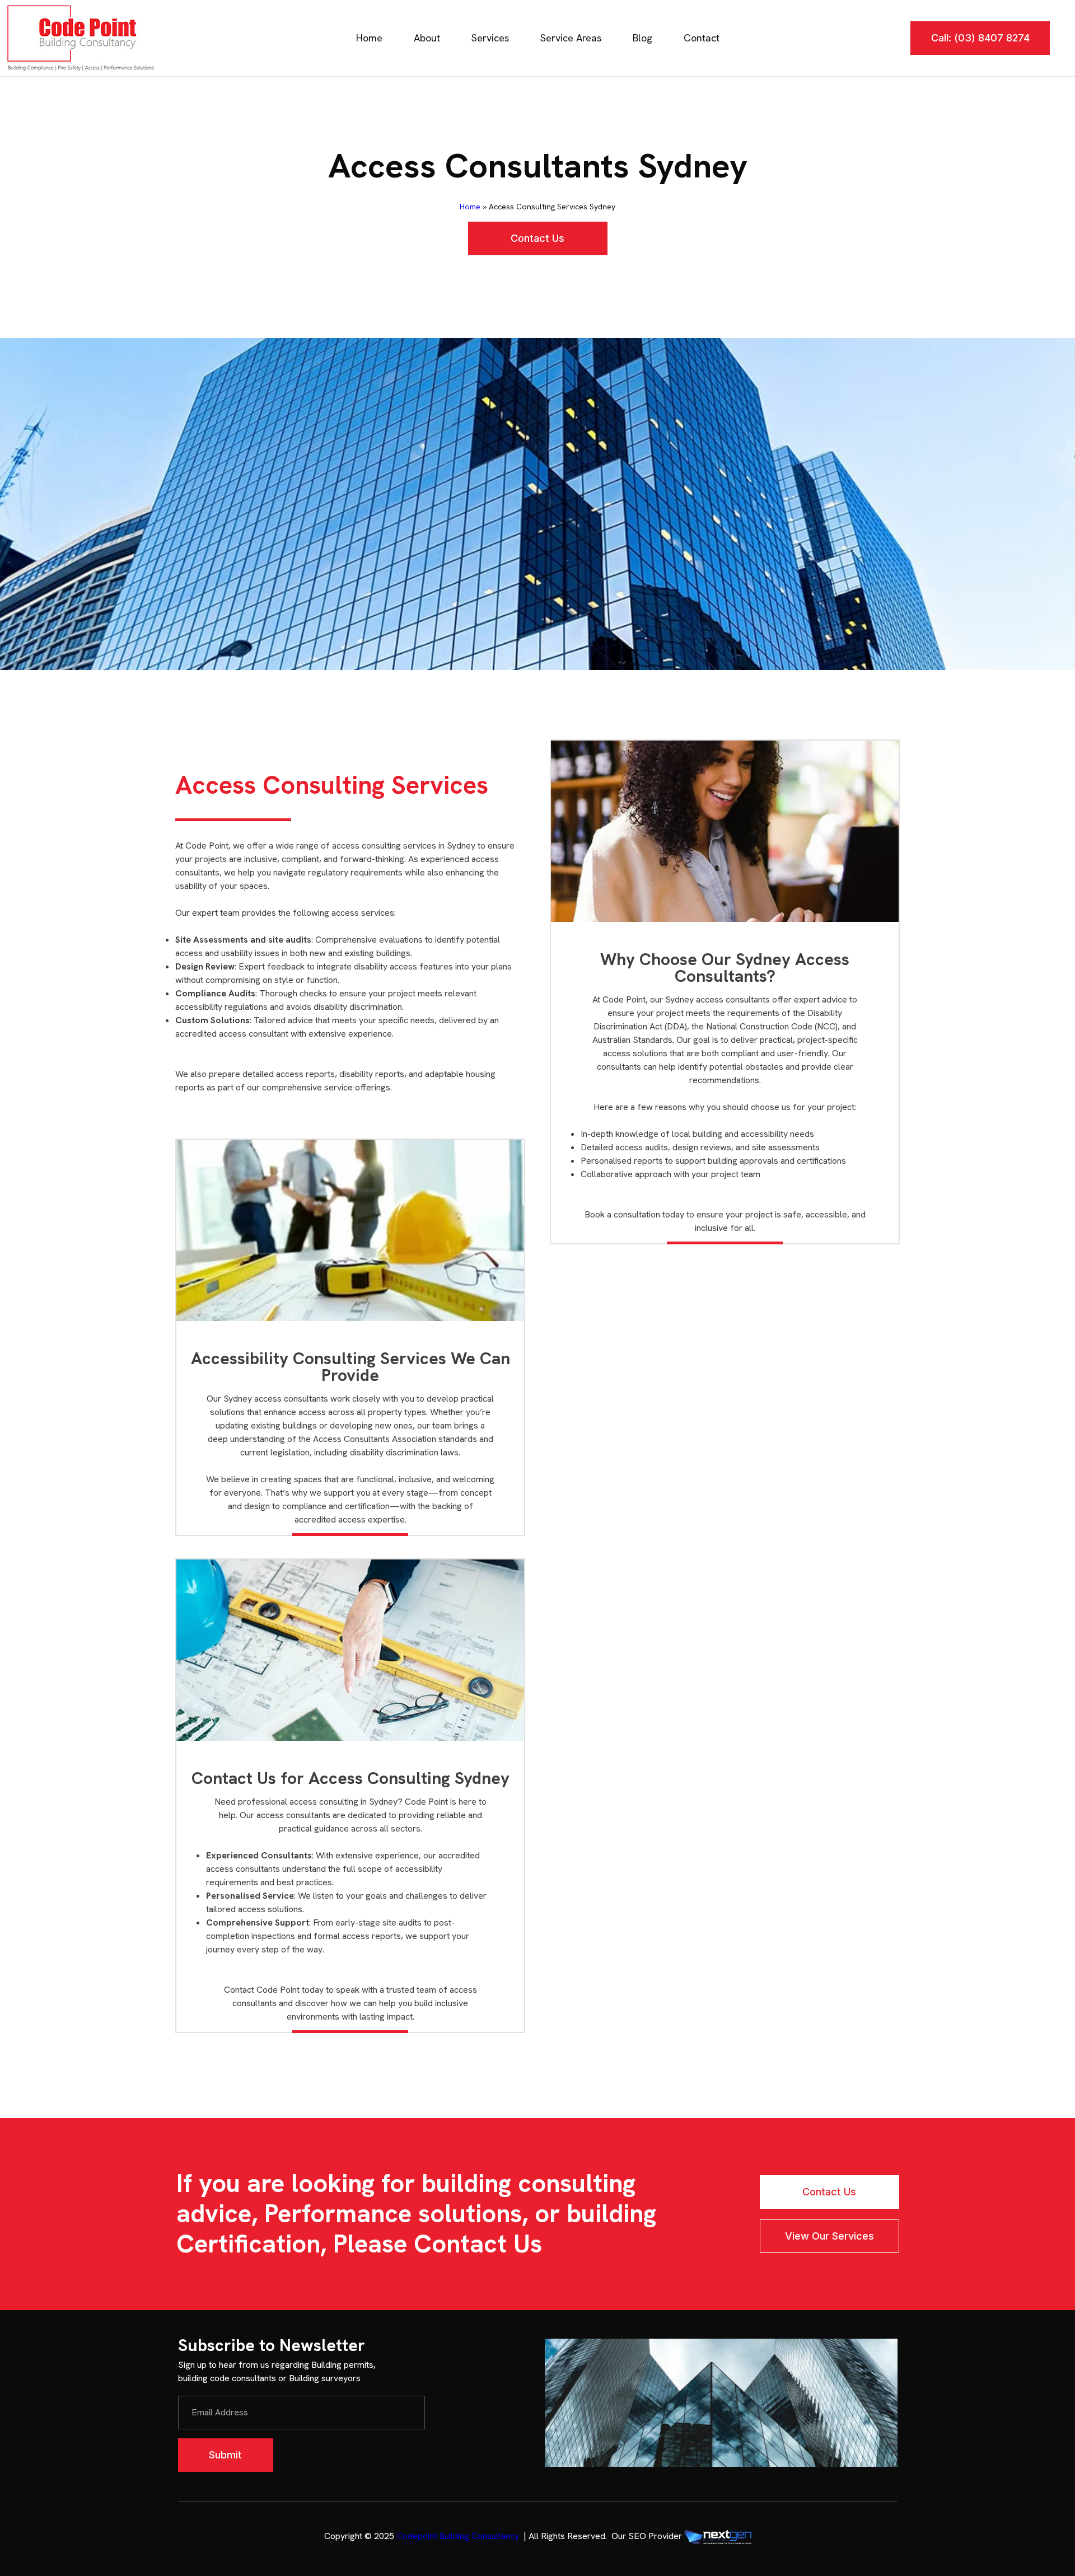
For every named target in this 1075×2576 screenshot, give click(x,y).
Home (369, 38)
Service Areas (571, 38)
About (427, 38)
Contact (702, 38)
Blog (642, 38)
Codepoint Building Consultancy (458, 2536)
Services (490, 38)
